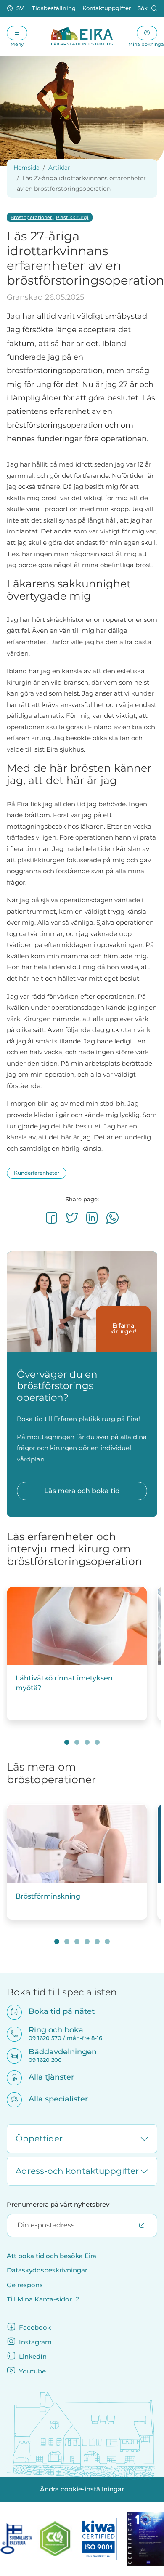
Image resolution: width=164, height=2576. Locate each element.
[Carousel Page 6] (107, 1941)
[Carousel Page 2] (77, 1742)
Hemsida (26, 168)
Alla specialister (53, 2099)
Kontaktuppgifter (107, 8)
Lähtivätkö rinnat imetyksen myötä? (64, 1683)
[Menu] (17, 33)
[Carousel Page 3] (87, 1742)
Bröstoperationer (31, 217)
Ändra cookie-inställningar (82, 2489)
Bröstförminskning (48, 1896)
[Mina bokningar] (147, 33)
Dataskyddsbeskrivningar (47, 2270)
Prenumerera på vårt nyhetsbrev (58, 2205)
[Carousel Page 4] (97, 1742)
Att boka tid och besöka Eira (52, 2256)
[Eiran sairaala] (82, 36)
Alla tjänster (46, 2077)
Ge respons (25, 2285)
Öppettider (39, 2139)
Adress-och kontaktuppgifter (77, 2171)
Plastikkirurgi (72, 217)
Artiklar (59, 168)
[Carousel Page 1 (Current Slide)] (67, 1742)
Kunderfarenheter (37, 1173)
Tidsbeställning (54, 8)
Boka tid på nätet (56, 2011)
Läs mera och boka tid (82, 1491)
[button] (16, 8)
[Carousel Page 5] (97, 1941)
